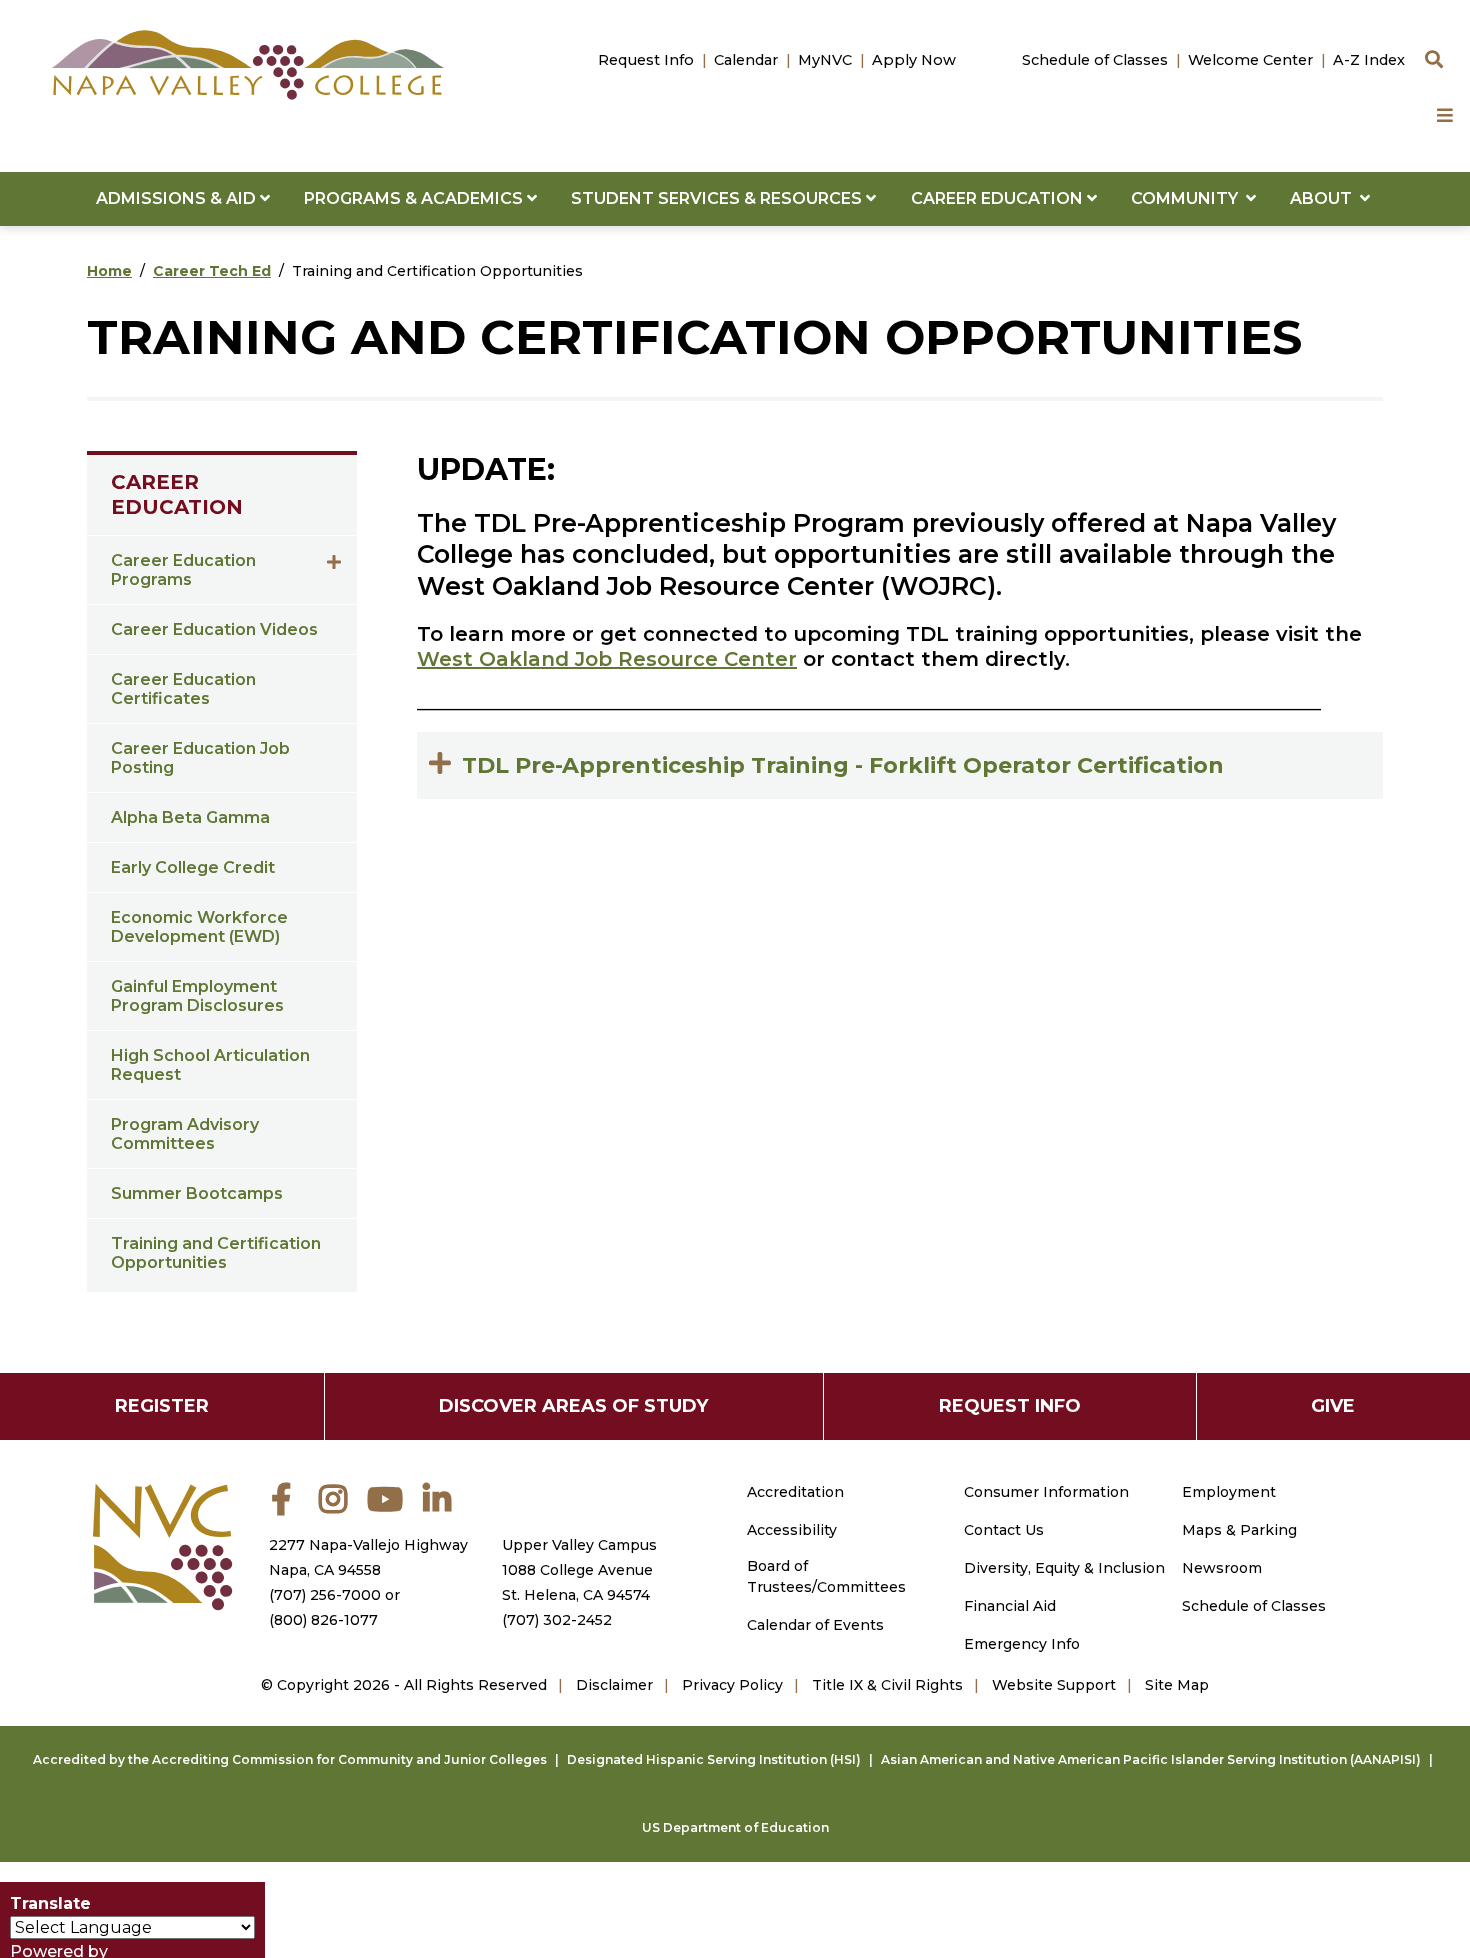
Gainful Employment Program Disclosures (197, 996)
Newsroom (1222, 1568)
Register (162, 1406)
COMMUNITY (1188, 198)
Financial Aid (1010, 1606)
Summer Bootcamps (197, 1193)
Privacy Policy (732, 1685)
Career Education (177, 494)
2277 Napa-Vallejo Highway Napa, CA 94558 (368, 1557)
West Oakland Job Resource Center (607, 659)
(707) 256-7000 (325, 1595)
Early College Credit (193, 867)
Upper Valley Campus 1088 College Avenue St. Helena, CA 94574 (579, 1570)
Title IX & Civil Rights (887, 1685)
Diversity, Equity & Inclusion (1064, 1568)
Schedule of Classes (1095, 60)
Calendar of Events (815, 1625)
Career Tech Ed (212, 271)
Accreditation (795, 1492)
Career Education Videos (214, 629)
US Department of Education (735, 1827)
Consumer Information (1046, 1492)
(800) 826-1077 (323, 1620)
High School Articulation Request (210, 1065)
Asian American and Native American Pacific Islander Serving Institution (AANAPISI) (1151, 1759)
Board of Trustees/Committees (826, 1576)
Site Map (1177, 1685)
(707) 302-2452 (557, 1620)
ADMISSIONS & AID (178, 198)
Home (109, 271)
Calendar (746, 60)
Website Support (1054, 1685)
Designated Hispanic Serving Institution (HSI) (714, 1759)
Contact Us (1004, 1530)
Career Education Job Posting (200, 758)
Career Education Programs (183, 570)
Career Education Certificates (183, 689)
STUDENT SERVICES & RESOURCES (718, 198)
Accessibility (792, 1530)
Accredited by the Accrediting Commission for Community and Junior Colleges (290, 1759)
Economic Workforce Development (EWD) (199, 927)
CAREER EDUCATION (999, 198)
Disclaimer (614, 1685)
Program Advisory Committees (185, 1134)
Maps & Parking (1239, 1530)
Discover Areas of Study (573, 1406)
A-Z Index (1369, 60)
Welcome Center (1250, 60)
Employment (1229, 1492)
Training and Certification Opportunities (216, 1253)
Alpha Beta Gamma (190, 817)
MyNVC (825, 60)
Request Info (646, 60)
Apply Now (914, 60)
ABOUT (1325, 198)
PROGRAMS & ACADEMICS (415, 198)
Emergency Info (1022, 1644)
